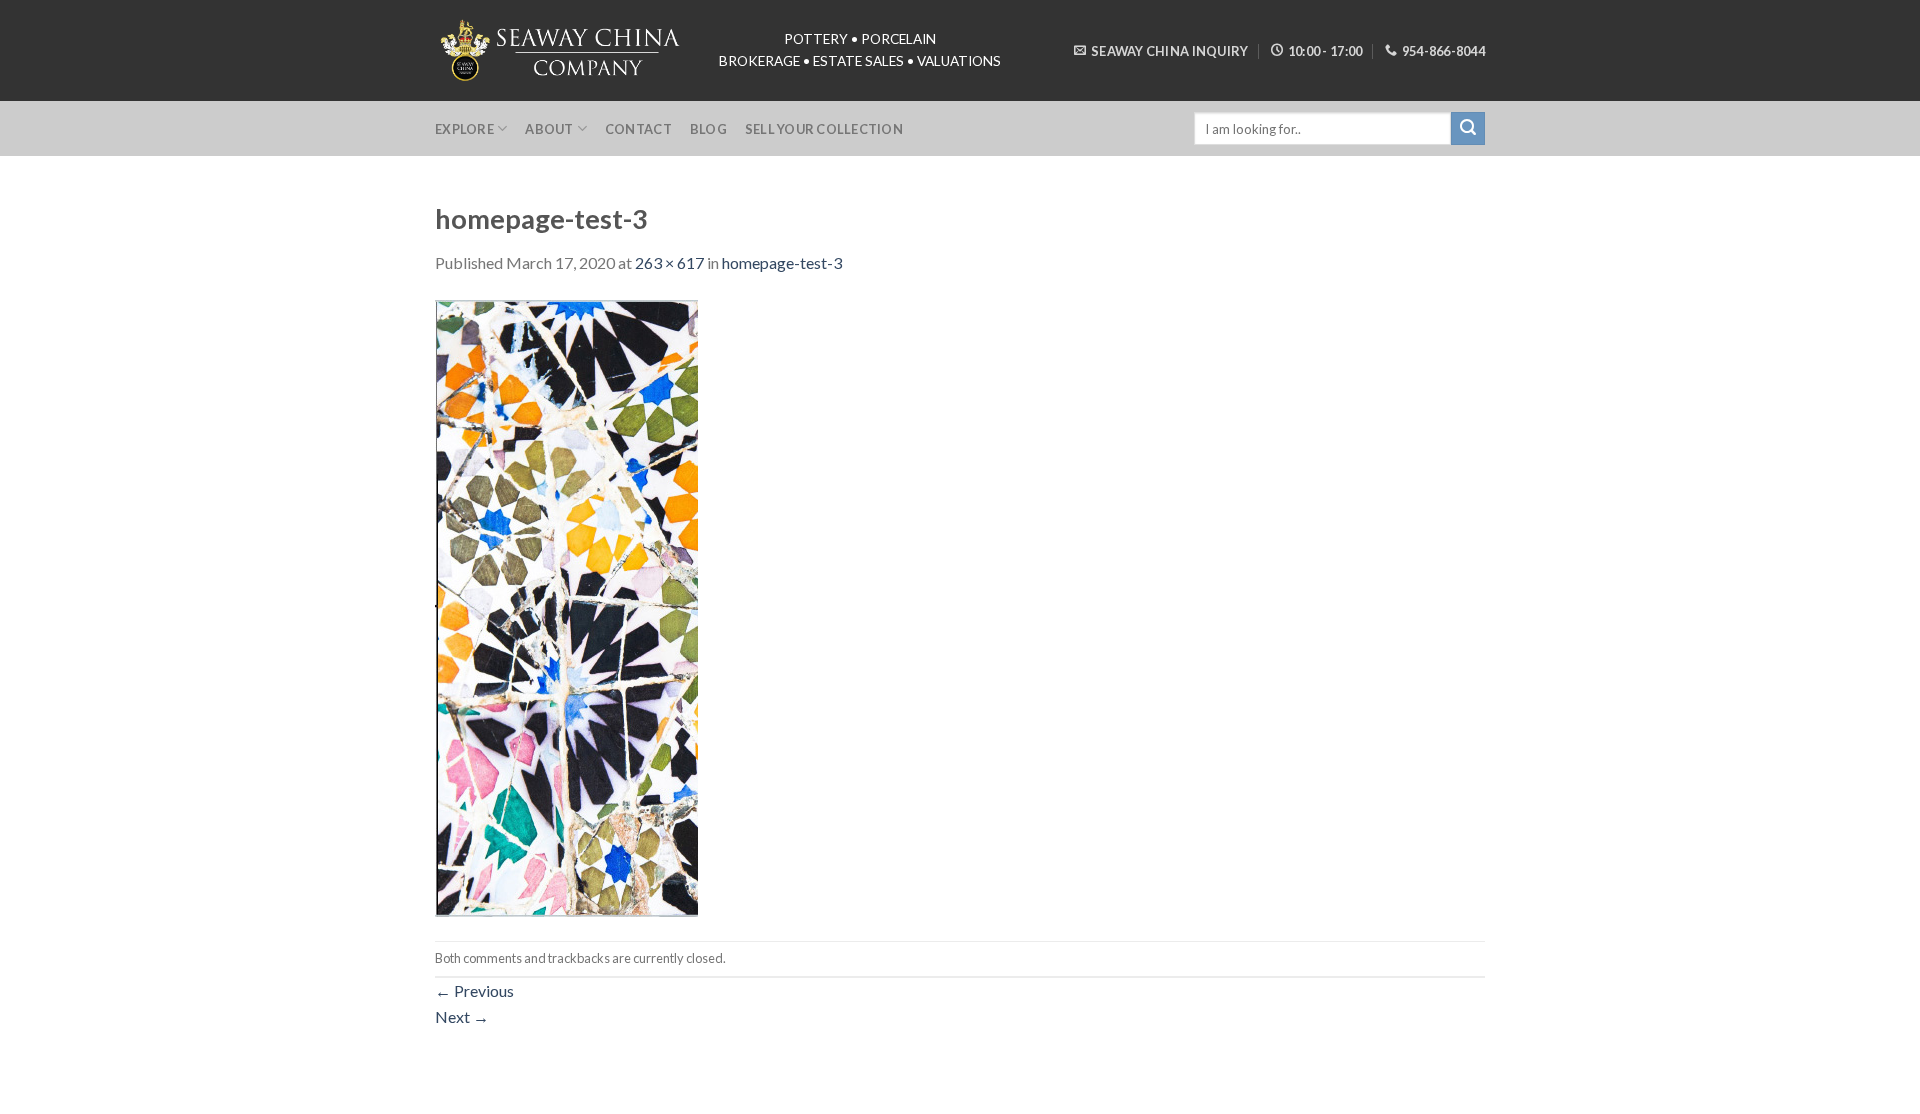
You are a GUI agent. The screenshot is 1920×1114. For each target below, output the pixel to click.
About (549, 129)
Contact (638, 129)
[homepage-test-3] (566, 605)
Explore (464, 129)
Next (462, 1016)
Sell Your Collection (824, 129)
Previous (474, 990)
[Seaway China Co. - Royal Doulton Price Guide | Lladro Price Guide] (562, 50)
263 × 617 (669, 262)
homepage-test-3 (782, 262)
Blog (708, 129)
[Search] (1468, 129)
